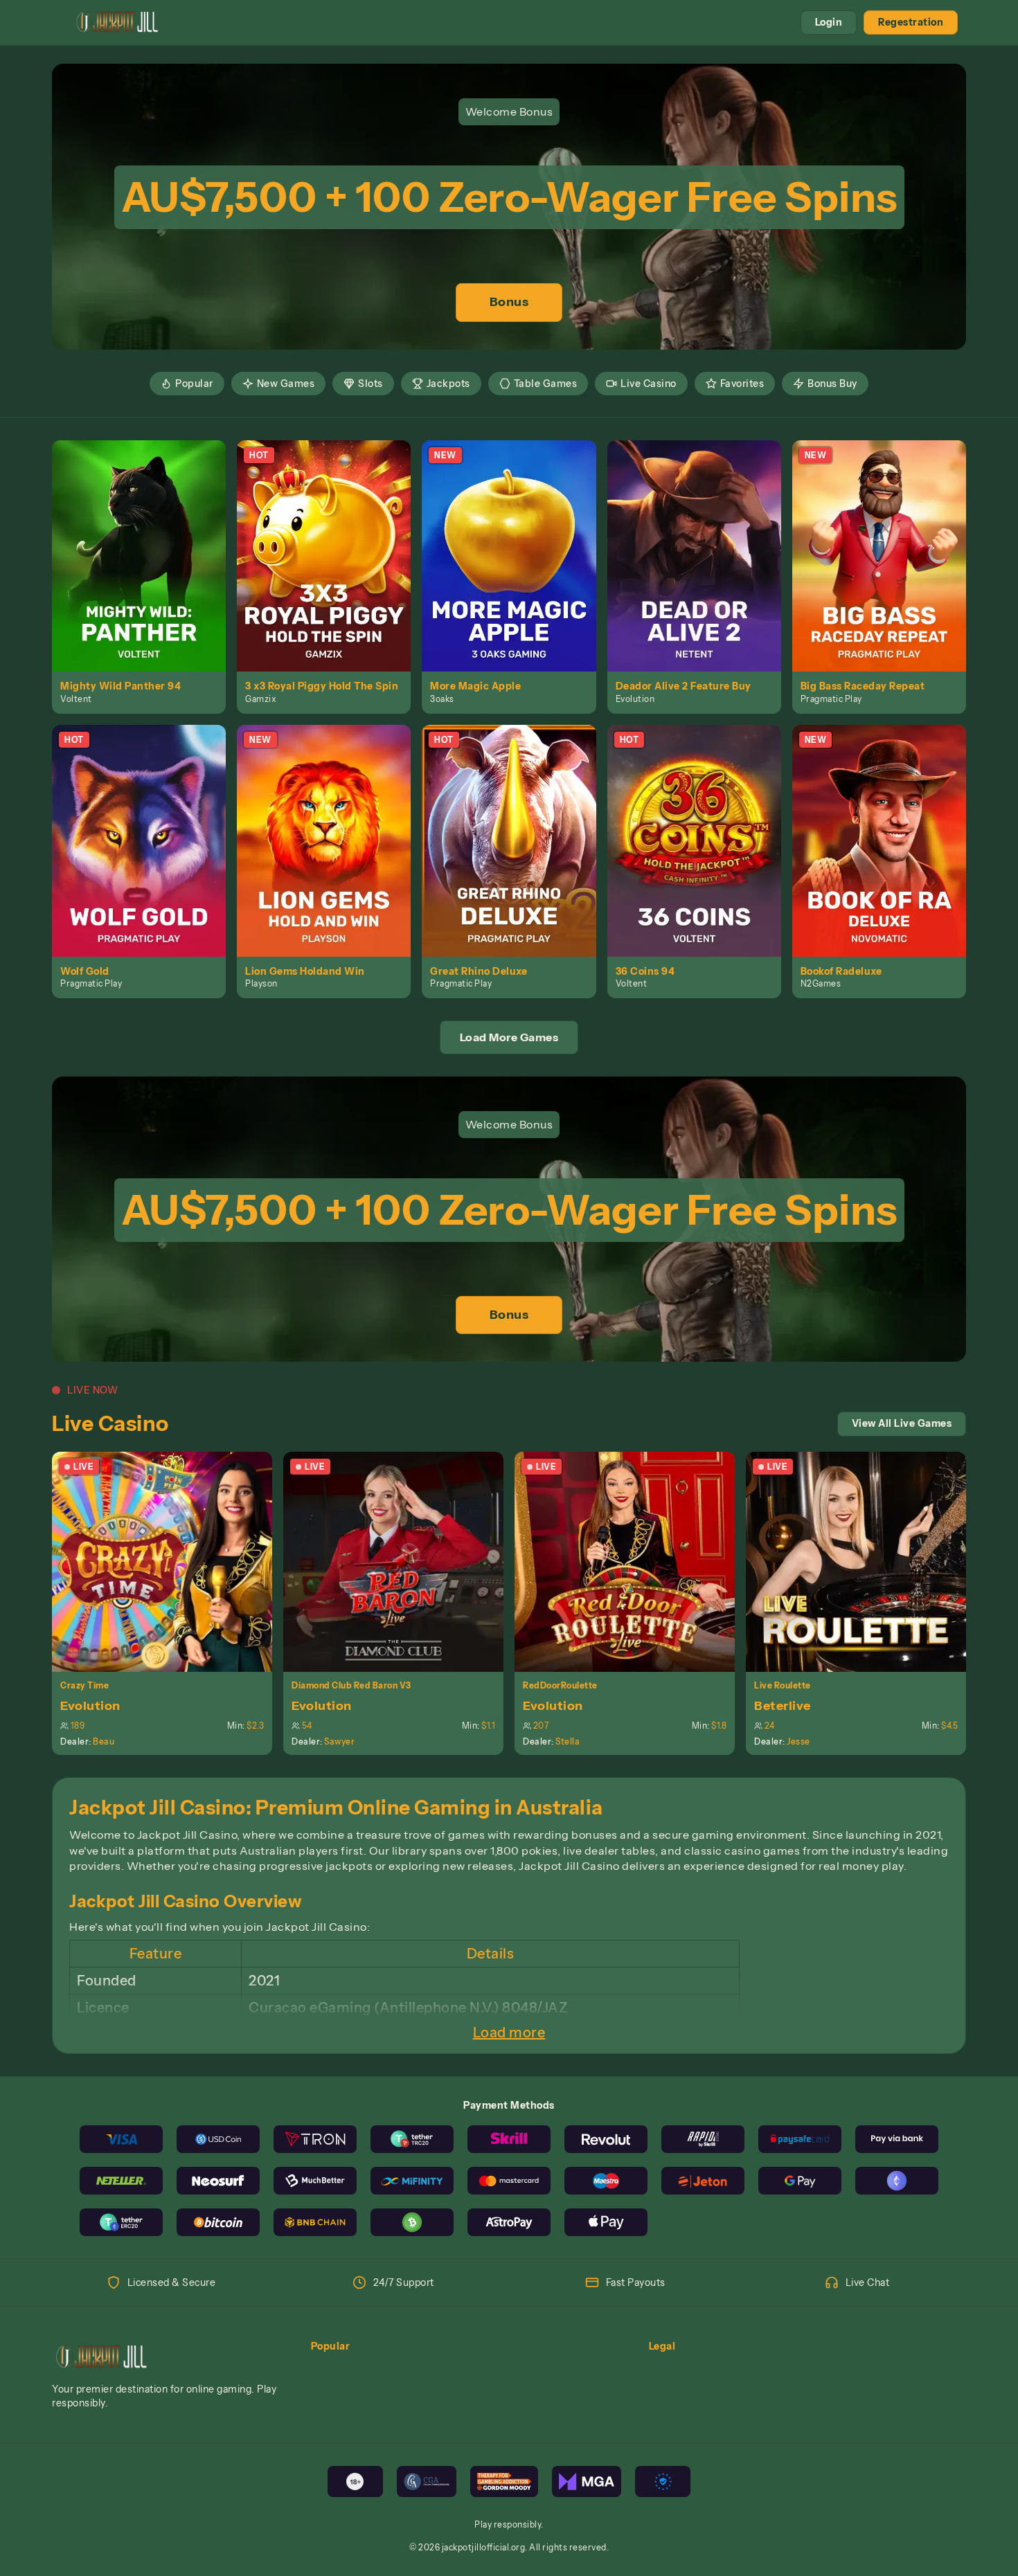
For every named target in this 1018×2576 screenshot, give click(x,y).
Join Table (170, 1561)
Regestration (911, 22)
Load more (509, 2033)
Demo (147, 570)
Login (829, 22)
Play (147, 540)
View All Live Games (902, 1423)
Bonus (509, 302)
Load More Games (509, 1037)
